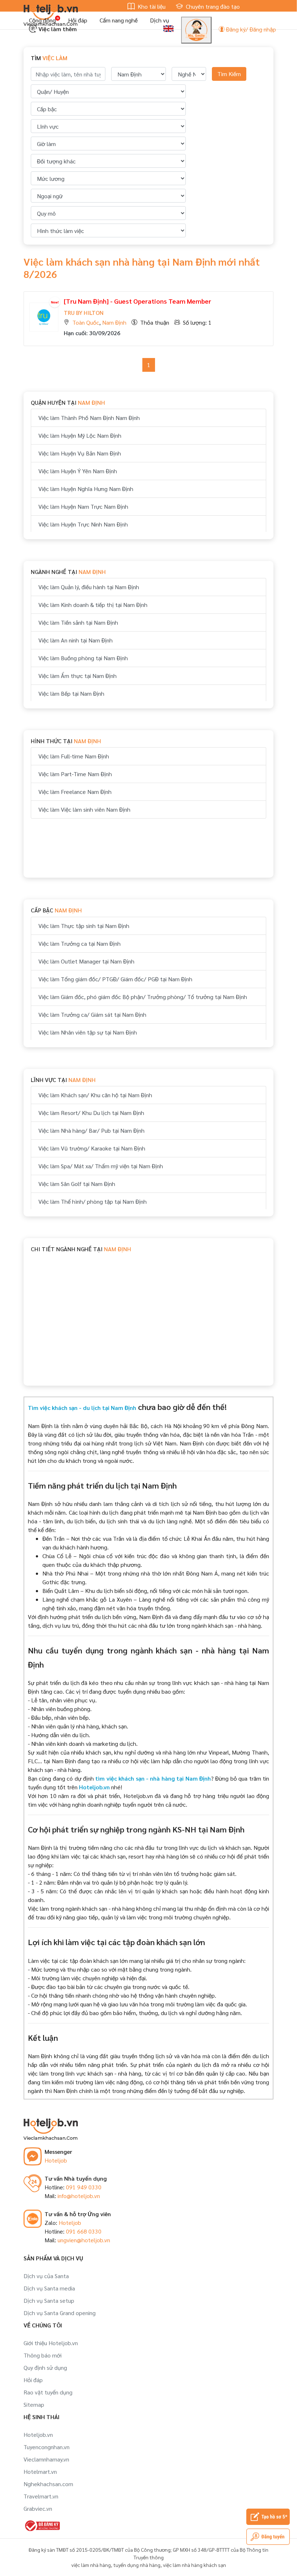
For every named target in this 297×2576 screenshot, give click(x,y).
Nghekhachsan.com (48, 2484)
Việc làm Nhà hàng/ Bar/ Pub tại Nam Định (91, 1130)
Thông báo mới (43, 2355)
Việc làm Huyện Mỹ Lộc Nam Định (80, 435)
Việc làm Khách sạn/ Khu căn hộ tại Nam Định (95, 1095)
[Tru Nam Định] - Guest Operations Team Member (137, 301)
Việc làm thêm (57, 29)
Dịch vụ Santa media (49, 2288)
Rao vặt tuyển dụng (48, 2392)
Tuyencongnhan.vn (47, 2447)
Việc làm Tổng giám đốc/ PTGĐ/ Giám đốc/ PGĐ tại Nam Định (115, 979)
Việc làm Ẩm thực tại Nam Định (78, 676)
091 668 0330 (84, 2231)
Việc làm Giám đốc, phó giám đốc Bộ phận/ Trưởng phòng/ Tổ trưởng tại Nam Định (143, 997)
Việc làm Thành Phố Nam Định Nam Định (89, 418)
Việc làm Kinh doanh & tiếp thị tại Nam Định (93, 605)
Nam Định (114, 322)
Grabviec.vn (38, 2508)
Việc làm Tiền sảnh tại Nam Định (78, 622)
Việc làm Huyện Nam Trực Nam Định (83, 506)
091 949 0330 (84, 2187)
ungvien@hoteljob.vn (84, 2240)
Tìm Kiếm (229, 74)
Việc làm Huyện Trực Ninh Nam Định (83, 524)
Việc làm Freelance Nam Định (75, 792)
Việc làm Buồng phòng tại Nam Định (83, 658)
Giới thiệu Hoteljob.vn (51, 2343)
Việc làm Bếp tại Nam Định (71, 693)
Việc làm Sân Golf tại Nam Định (77, 1184)
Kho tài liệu (151, 6)
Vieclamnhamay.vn (46, 2459)
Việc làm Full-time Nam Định (74, 756)
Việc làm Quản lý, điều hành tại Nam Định (89, 587)
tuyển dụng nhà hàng (137, 2565)
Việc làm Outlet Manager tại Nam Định (86, 961)
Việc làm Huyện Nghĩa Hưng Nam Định (86, 489)
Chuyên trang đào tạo (212, 6)
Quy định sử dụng (45, 2367)
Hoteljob (56, 2160)
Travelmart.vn (41, 2496)
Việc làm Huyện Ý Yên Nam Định (78, 471)
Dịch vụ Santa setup (49, 2300)
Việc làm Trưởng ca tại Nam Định (80, 943)
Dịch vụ (160, 20)
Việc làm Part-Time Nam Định (75, 774)
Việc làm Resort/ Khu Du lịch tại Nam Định (91, 1113)
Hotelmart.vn (40, 2471)
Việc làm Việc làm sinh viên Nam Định (84, 809)
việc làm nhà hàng (91, 2565)
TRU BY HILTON (84, 313)
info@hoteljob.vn (79, 2196)
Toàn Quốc (86, 322)
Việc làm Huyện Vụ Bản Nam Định (80, 453)
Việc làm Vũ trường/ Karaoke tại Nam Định (92, 1148)
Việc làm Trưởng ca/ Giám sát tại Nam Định (92, 1014)
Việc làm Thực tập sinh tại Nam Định (84, 926)
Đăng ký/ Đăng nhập (250, 29)
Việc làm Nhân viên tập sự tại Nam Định (88, 1032)
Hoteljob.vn (38, 2434)
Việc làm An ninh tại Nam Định (76, 640)
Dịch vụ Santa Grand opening (60, 2313)
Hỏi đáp (78, 20)
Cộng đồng (42, 20)
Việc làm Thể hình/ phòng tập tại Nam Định (93, 1201)
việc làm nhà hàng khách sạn (194, 2565)
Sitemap (34, 2404)
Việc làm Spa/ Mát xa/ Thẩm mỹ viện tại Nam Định (101, 1166)
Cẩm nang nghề (119, 20)
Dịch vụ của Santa (46, 2276)
